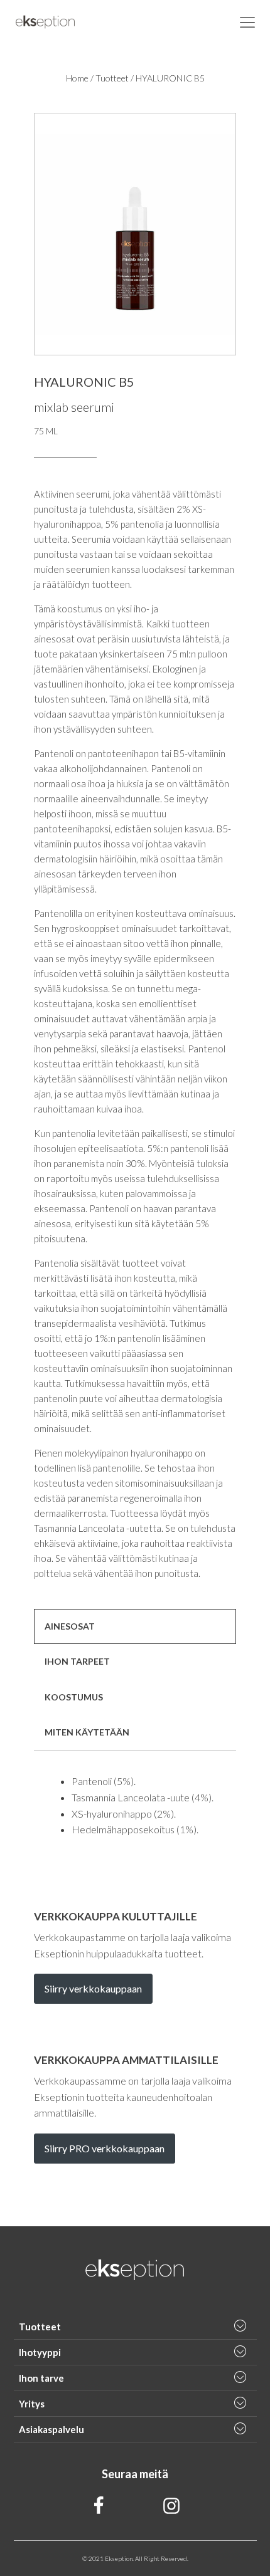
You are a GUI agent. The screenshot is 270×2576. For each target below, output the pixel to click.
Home (77, 78)
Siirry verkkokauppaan (93, 1988)
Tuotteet (112, 78)
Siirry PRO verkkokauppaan (105, 2148)
